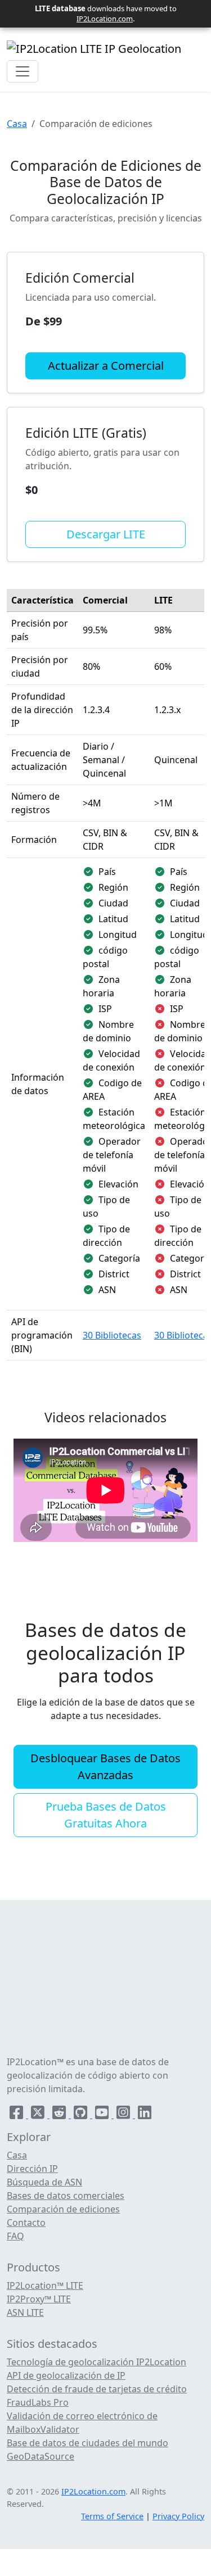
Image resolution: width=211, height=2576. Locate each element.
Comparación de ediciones (63, 2209)
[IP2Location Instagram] (124, 2115)
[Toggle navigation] (23, 71)
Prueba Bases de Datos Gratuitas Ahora (106, 1815)
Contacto (26, 2223)
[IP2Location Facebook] (17, 2115)
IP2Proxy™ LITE (39, 2299)
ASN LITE (25, 2312)
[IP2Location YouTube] (103, 2115)
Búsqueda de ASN (44, 2182)
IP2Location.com (105, 19)
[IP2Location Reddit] (60, 2115)
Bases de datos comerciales (66, 2196)
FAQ (15, 2236)
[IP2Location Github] (82, 2115)
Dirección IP (32, 2169)
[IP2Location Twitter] (39, 2115)
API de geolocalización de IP (66, 2375)
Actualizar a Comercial (106, 366)
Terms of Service (112, 2516)
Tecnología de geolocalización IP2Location (96, 2362)
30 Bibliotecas (112, 1335)
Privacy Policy (178, 2516)
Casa (17, 124)
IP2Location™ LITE (45, 2285)
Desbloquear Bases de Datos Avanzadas (105, 1767)
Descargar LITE (106, 534)
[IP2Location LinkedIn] (145, 2115)
